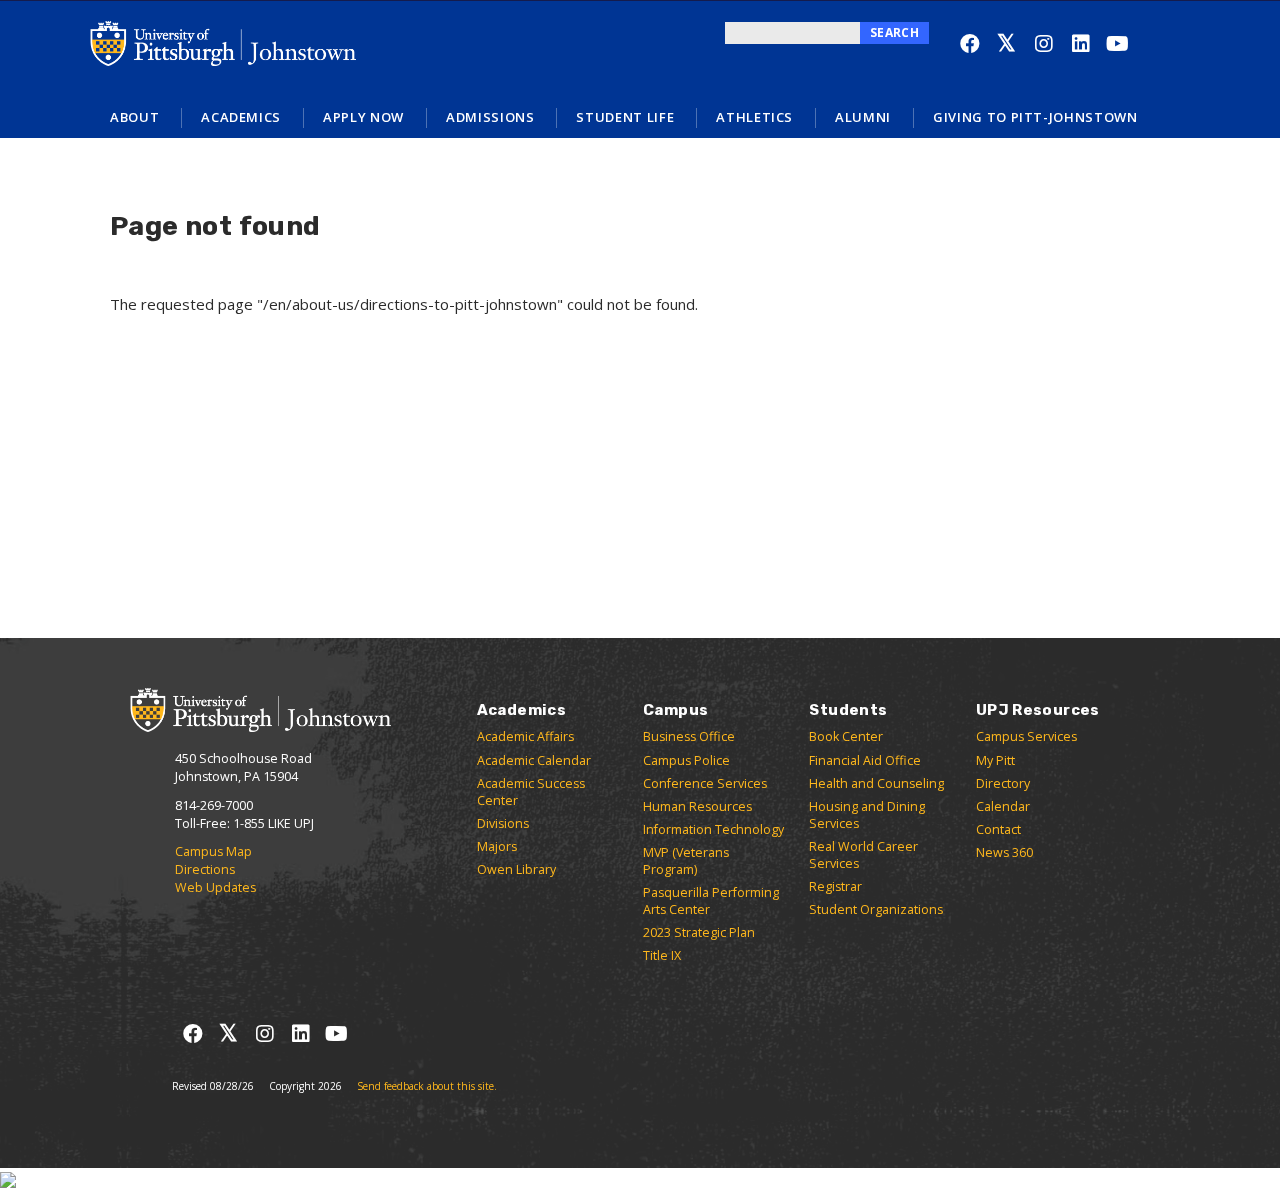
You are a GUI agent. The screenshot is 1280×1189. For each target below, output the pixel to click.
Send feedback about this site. (427, 1086)
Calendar (1003, 806)
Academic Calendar (534, 760)
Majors (497, 846)
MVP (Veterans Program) (686, 861)
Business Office (689, 736)
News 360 (1004, 852)
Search (894, 32)
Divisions (503, 823)
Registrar (835, 886)
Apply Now (363, 117)
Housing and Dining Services (867, 815)
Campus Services (1026, 736)
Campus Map (213, 851)
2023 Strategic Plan (699, 932)
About (134, 117)
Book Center (846, 736)
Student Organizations (876, 909)
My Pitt (995, 760)
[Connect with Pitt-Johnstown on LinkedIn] (1080, 43)
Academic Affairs (525, 736)
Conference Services (705, 783)
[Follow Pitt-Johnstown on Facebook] (969, 43)
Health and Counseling (876, 783)
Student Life (625, 117)
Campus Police (686, 760)
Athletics (754, 117)
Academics (241, 117)
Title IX (662, 955)
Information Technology (713, 829)
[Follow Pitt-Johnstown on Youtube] (1117, 43)
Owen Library (516, 869)
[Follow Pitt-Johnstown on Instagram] (1043, 43)
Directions (205, 869)
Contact (998, 829)
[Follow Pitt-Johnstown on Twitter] (1006, 43)
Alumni (863, 117)
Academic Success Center (531, 792)
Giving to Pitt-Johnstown (1035, 117)
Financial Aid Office (865, 760)
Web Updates (215, 887)
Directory (1003, 783)
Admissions (490, 117)
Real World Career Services (863, 855)
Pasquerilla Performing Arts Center (711, 901)
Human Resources (697, 806)
